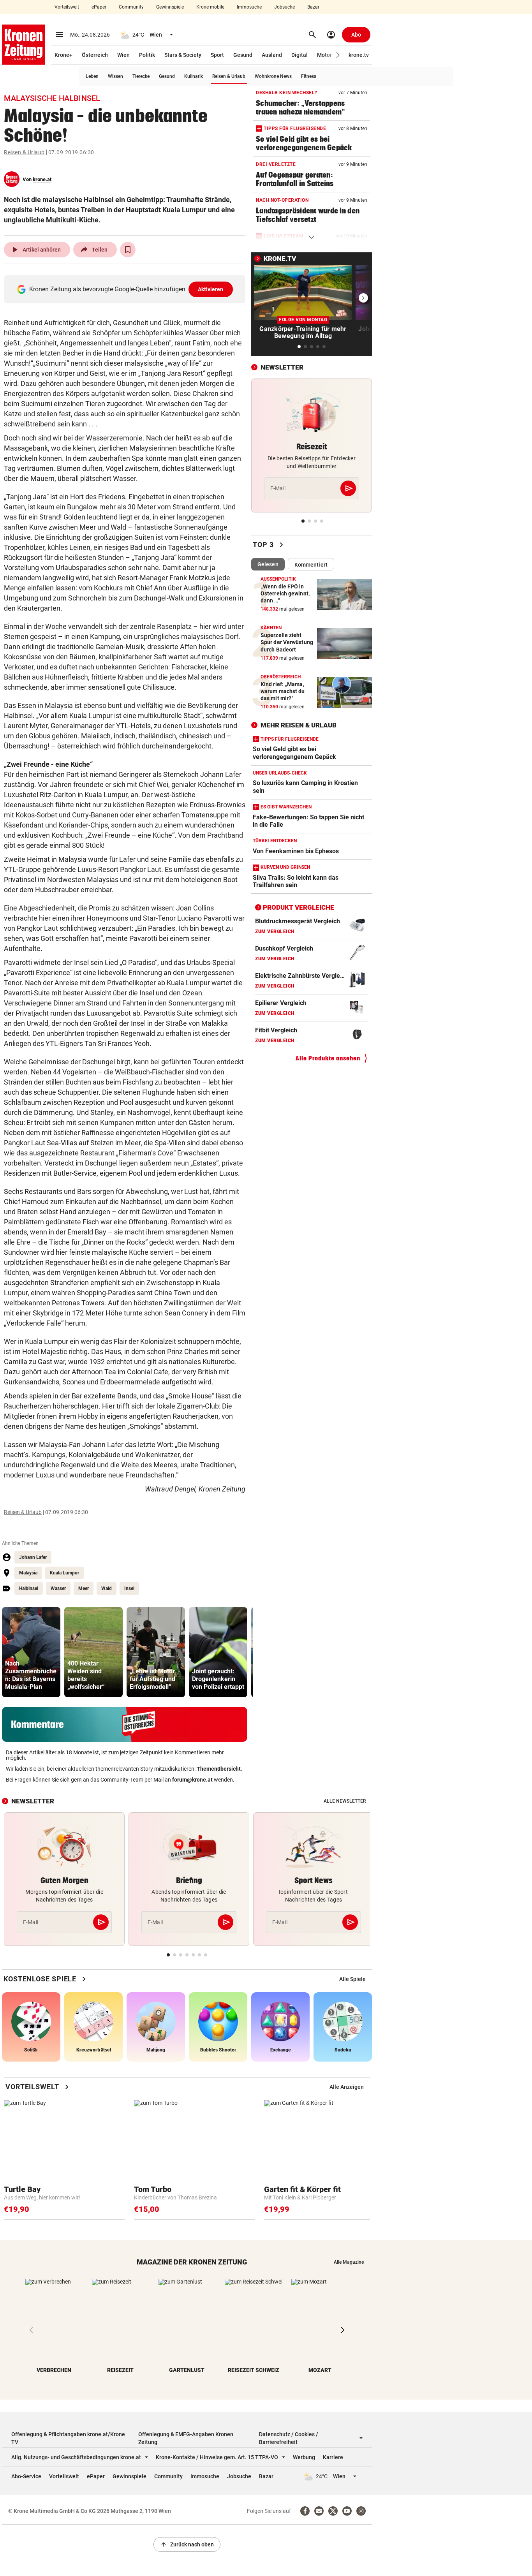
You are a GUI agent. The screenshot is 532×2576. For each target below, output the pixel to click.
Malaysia (28, 1573)
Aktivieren (211, 289)
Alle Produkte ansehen (328, 1058)
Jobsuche (284, 7)
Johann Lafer (33, 1557)
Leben (92, 76)
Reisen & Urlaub (229, 76)
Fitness (309, 76)
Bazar (313, 7)
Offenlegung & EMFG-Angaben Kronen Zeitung (186, 2438)
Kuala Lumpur (64, 1573)
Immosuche (249, 7)
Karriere (333, 2457)
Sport (217, 55)
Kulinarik (194, 76)
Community (131, 7)
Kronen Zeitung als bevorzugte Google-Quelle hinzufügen (126, 289)
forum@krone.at (192, 1780)
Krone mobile (210, 7)
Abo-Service (26, 2476)
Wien (123, 55)
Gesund (243, 55)
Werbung (304, 2457)
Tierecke (141, 76)
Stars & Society (183, 55)
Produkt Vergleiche (299, 907)
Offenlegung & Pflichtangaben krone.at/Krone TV (68, 2438)
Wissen (115, 76)
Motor (324, 55)
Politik (147, 55)
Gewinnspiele (170, 7)
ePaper (99, 7)
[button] (338, 55)
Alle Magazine (349, 2262)
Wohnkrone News (273, 76)
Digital (299, 55)
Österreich (95, 55)
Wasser (58, 1588)
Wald (107, 1588)
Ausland (272, 55)
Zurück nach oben (187, 2544)
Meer (84, 1588)
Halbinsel (29, 1588)
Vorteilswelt (67, 7)
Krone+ (63, 55)
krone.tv (359, 55)
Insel (129, 1588)
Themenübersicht (219, 1769)
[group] (31, 1652)
